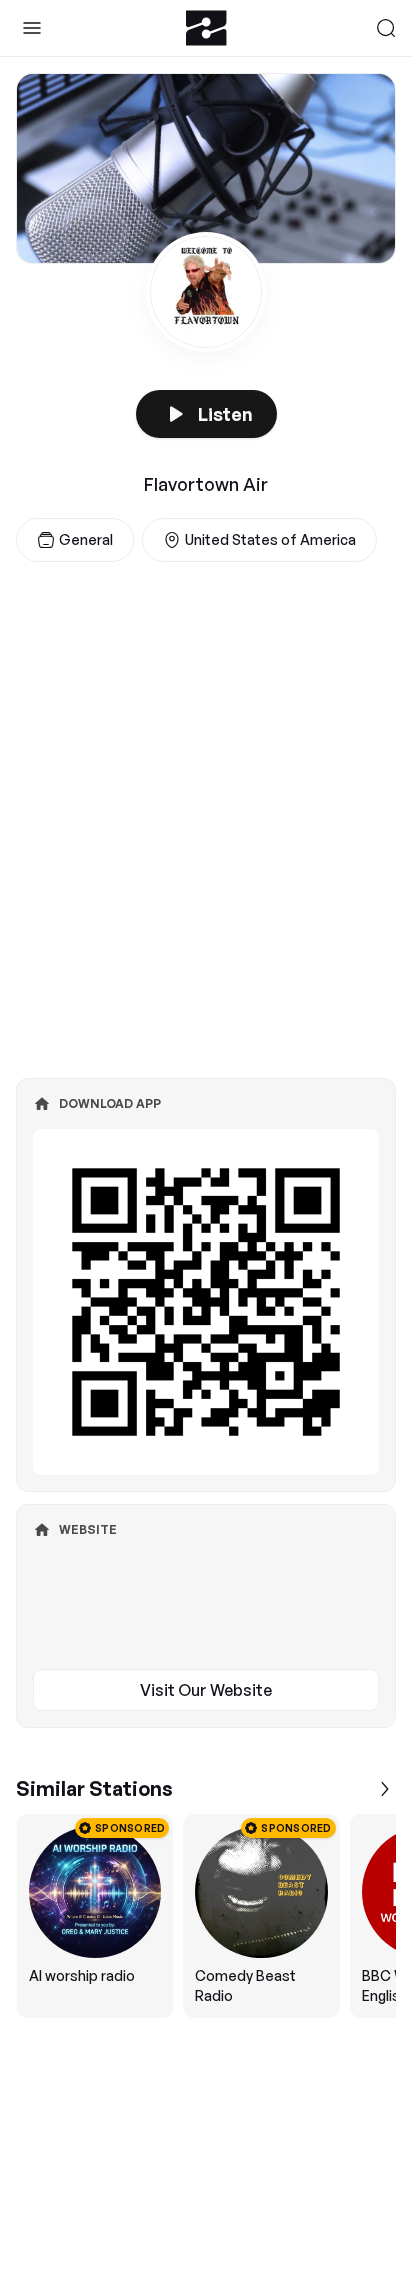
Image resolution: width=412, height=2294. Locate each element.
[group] (206, 1916)
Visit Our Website (206, 1690)
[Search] (386, 28)
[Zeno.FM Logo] (206, 28)
